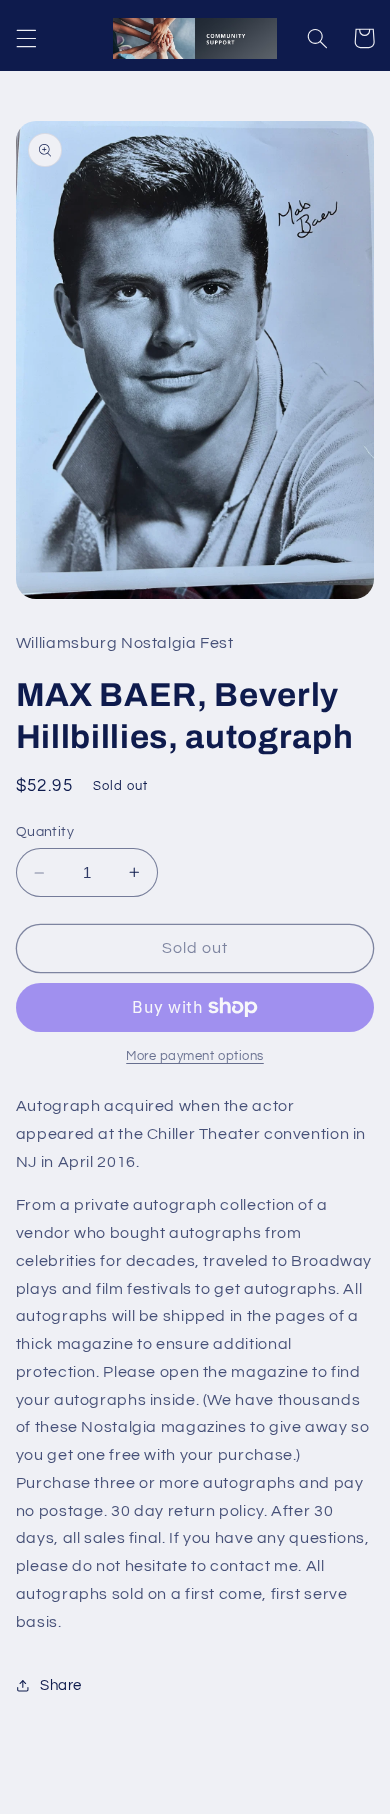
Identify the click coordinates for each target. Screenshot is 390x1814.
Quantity (45, 832)
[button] (26, 38)
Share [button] (61, 1685)
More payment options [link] (195, 1056)
